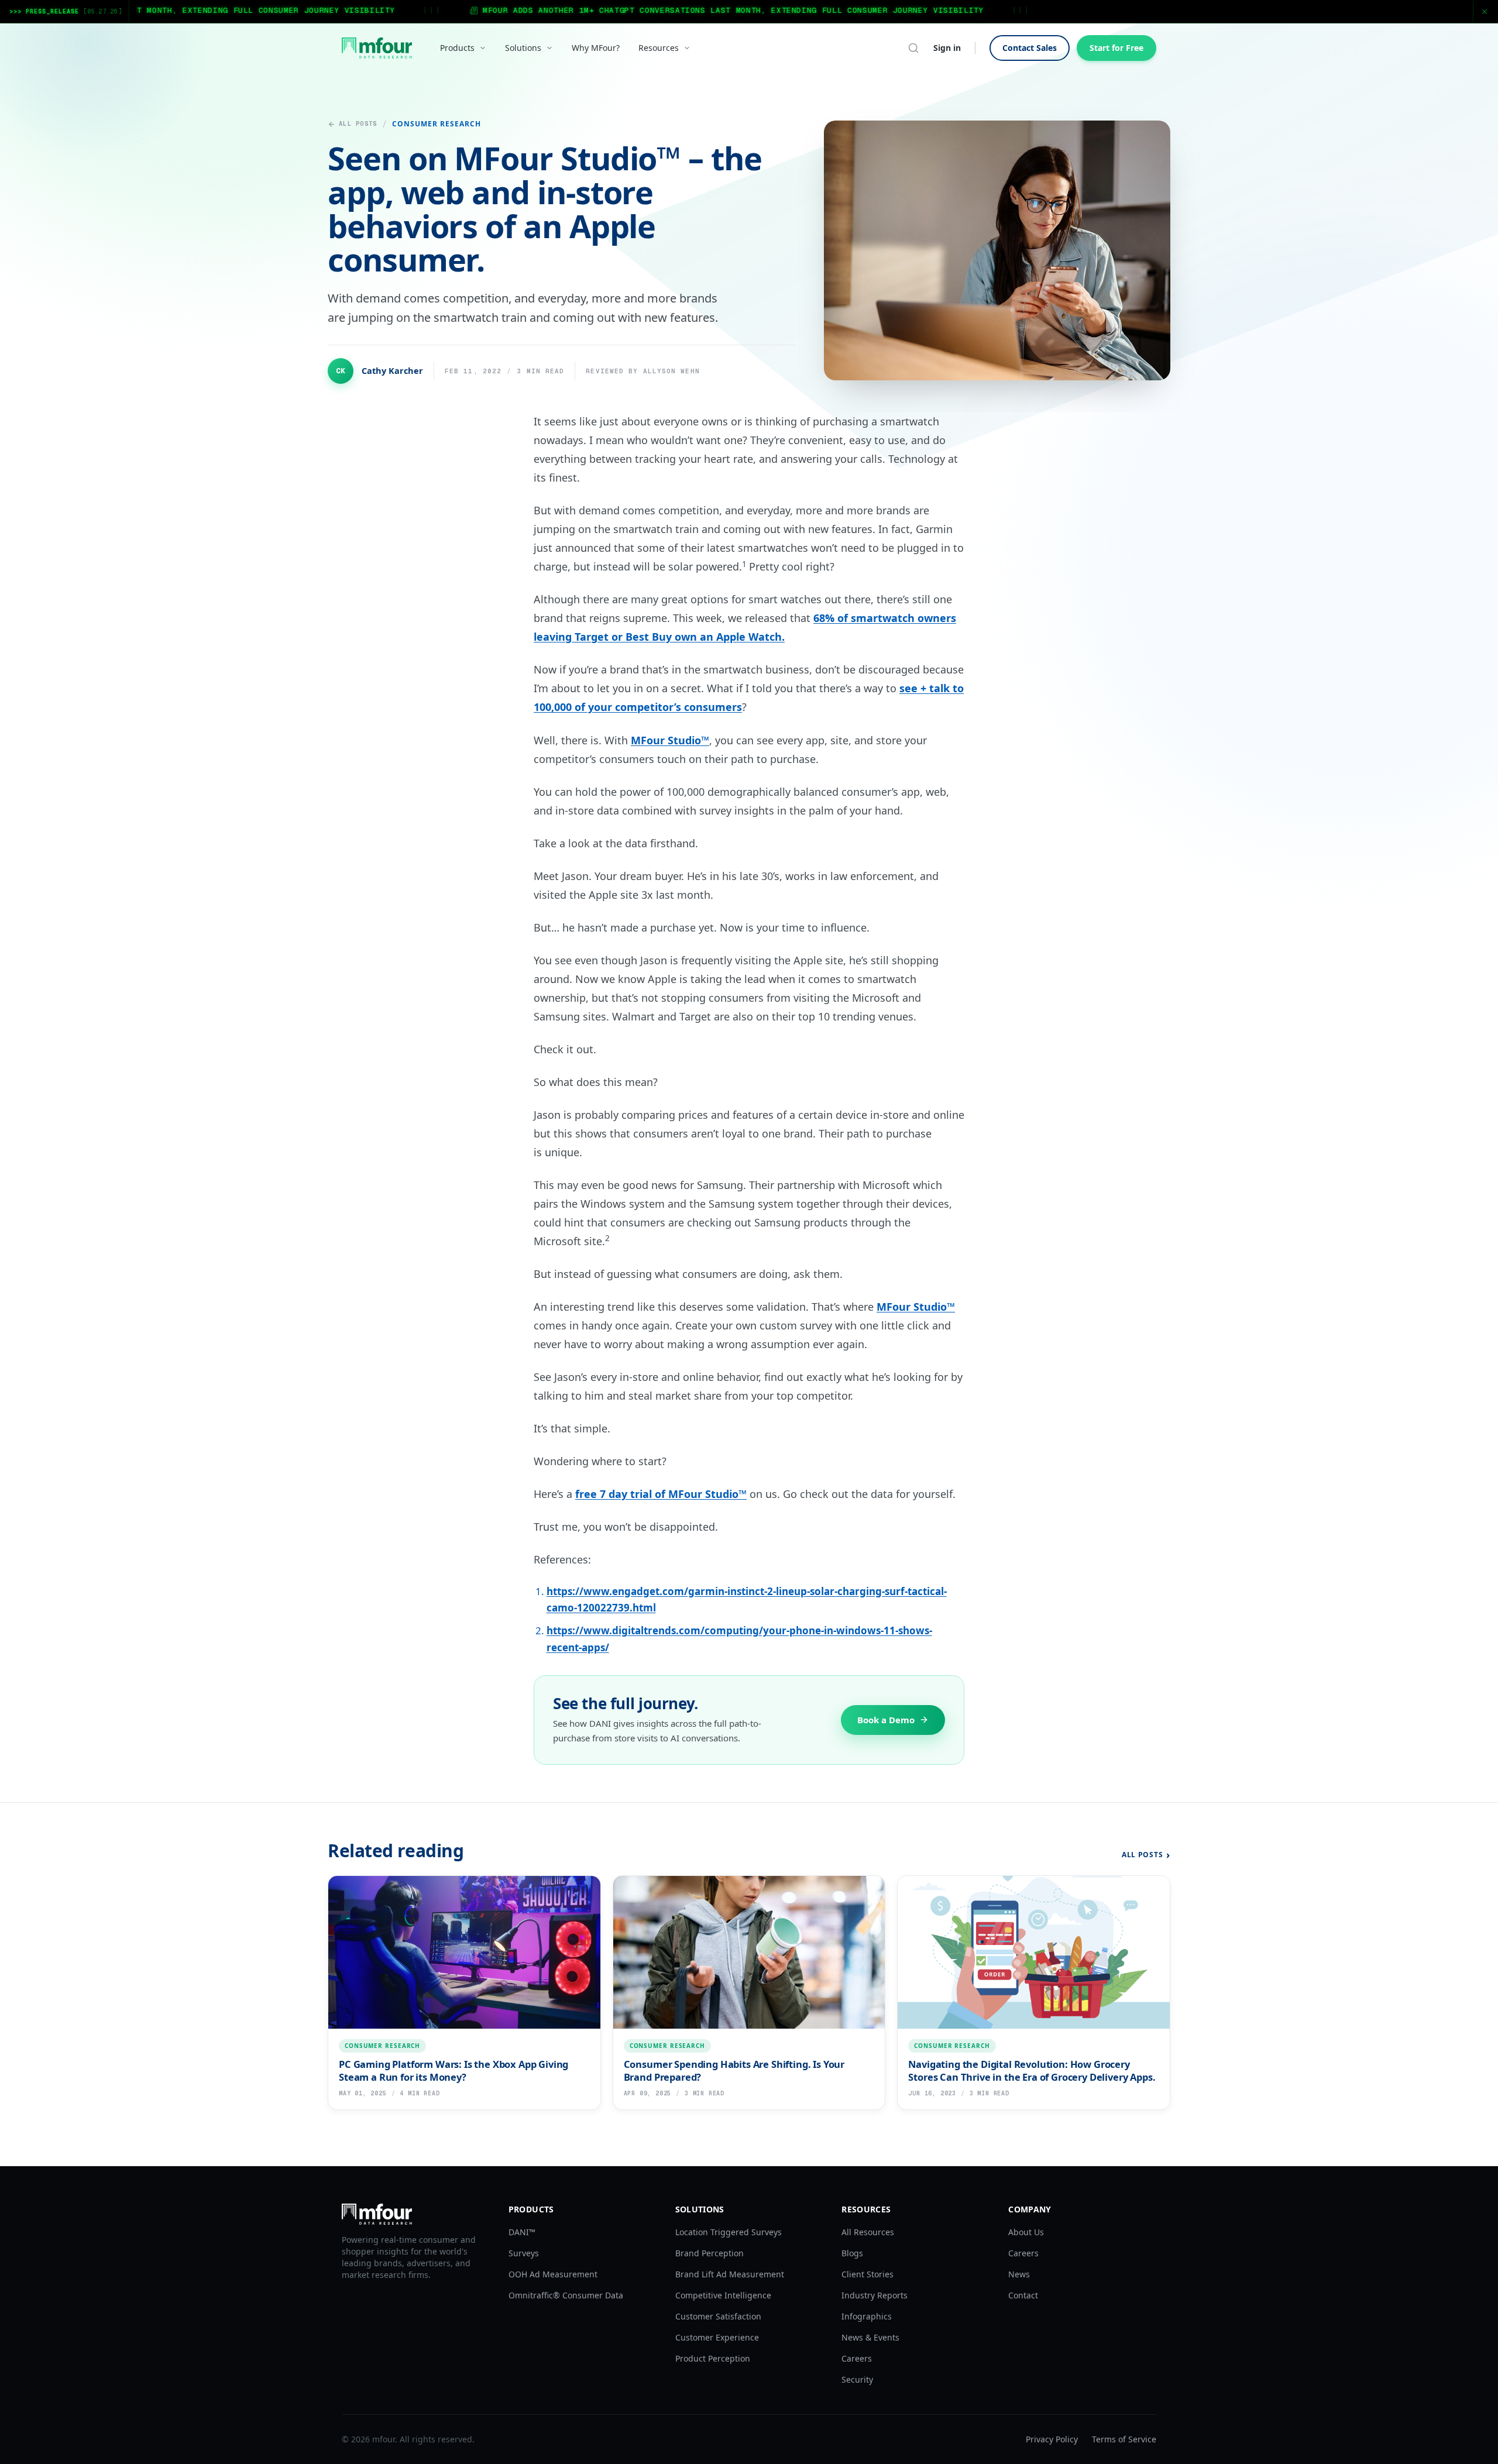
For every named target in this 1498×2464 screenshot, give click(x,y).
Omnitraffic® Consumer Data (566, 2295)
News (1019, 2274)
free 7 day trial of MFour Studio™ (661, 1494)
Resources (659, 48)
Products (457, 48)
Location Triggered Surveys (729, 2232)
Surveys (524, 2253)
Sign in (947, 48)
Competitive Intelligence (723, 2295)
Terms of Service (1124, 2439)
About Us (1026, 2232)
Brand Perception (710, 2253)
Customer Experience (717, 2337)
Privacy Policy (1052, 2439)
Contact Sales (1030, 48)
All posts (358, 123)
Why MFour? (596, 48)
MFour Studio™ (670, 740)
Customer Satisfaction (718, 2316)
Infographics (867, 2316)
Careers (857, 2358)
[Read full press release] (749, 11)
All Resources (868, 2232)
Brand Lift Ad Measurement (730, 2274)
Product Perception (713, 2358)
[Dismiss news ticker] (1485, 12)
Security (857, 2379)
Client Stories (867, 2274)
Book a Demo (886, 1720)
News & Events (870, 2337)
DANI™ (522, 2232)
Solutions (523, 48)
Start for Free (1116, 48)
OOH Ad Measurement (553, 2274)
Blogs (852, 2253)
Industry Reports (875, 2295)
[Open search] (913, 48)
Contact (1023, 2295)
